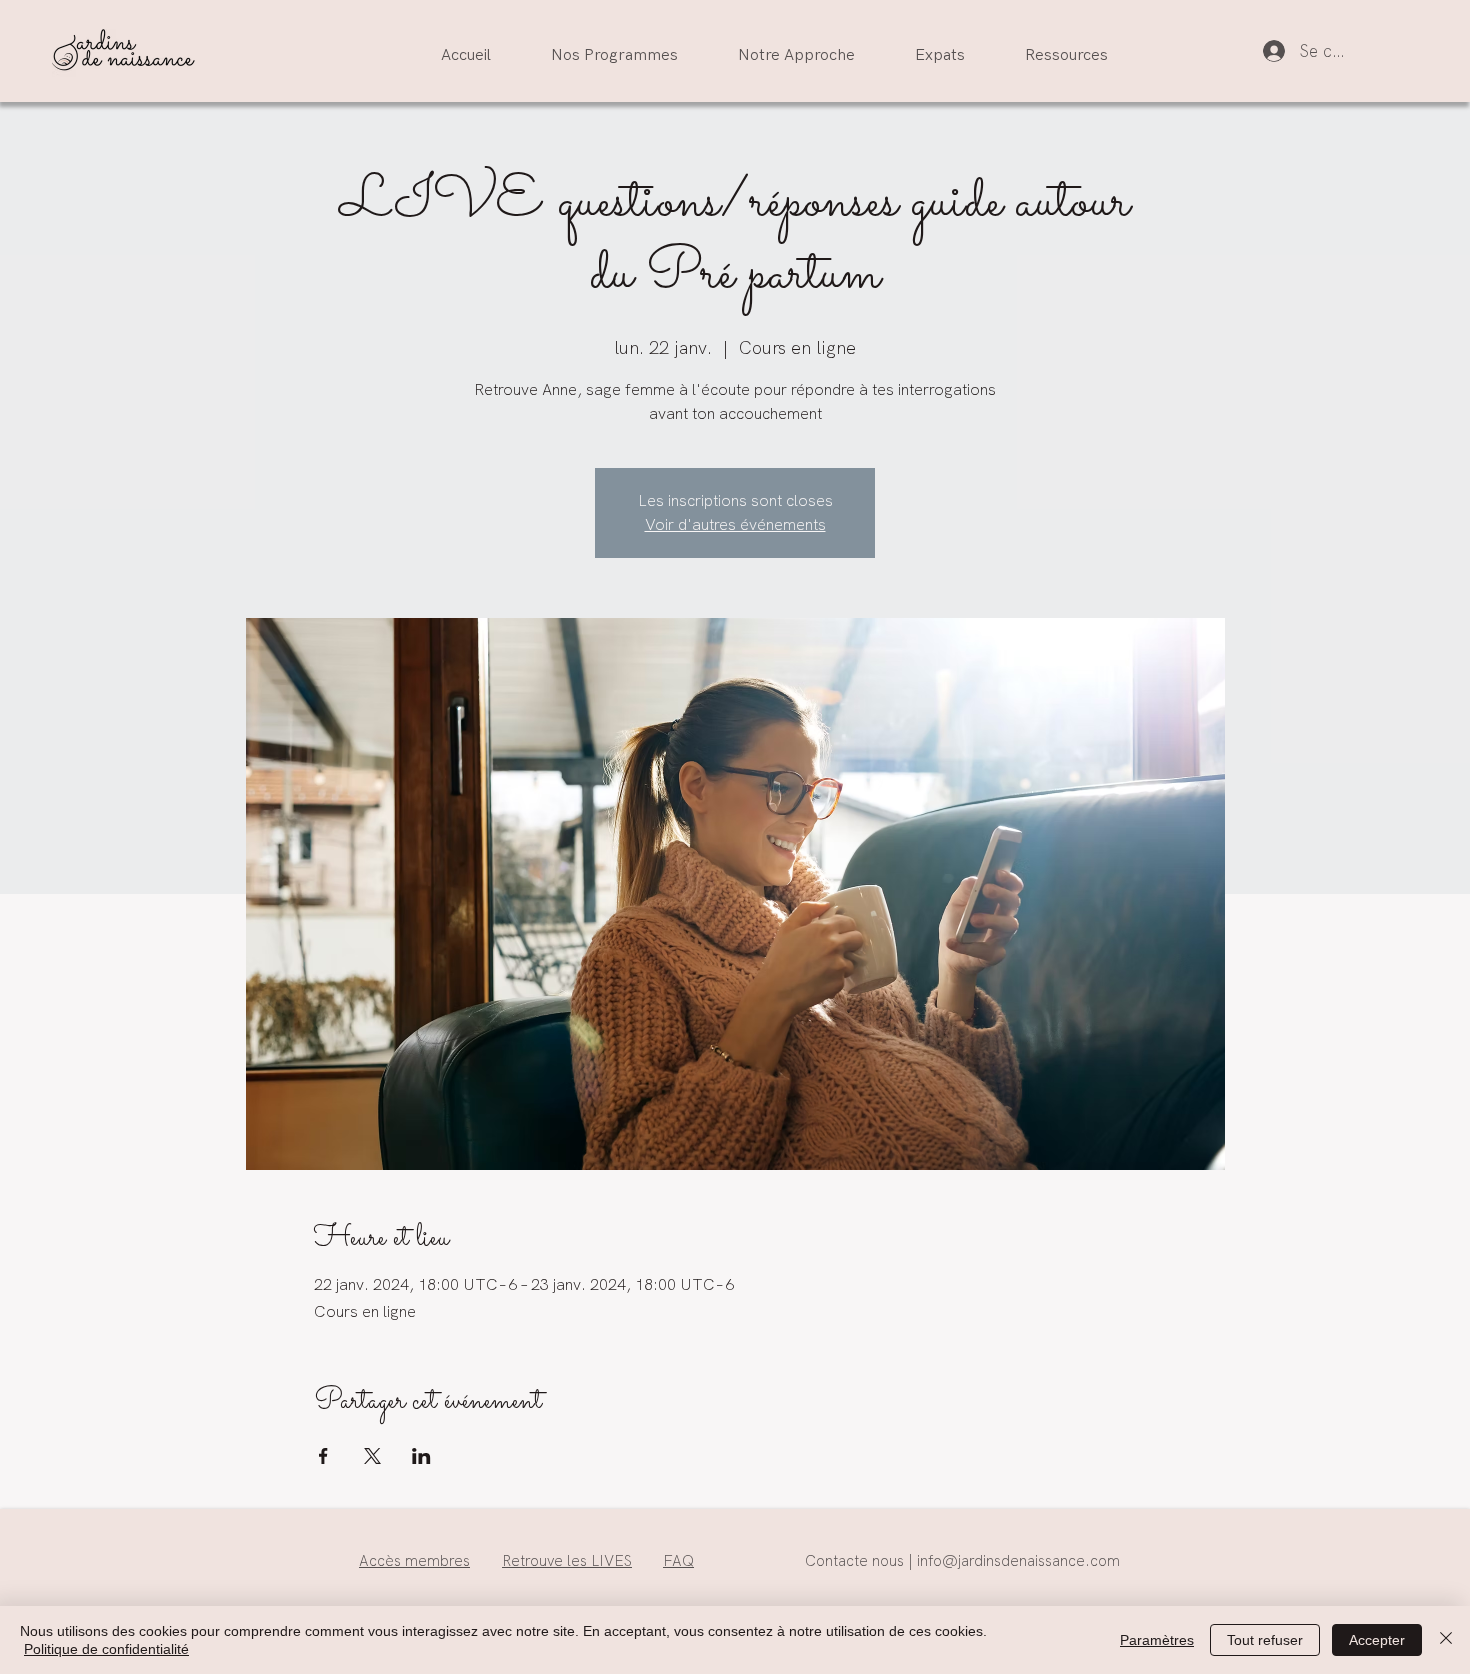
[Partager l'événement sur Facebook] (323, 1456)
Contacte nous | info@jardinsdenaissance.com (962, 1561)
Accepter (1377, 1640)
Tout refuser (1265, 1640)
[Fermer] (1446, 1640)
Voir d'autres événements (735, 524)
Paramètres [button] (1157, 1640)
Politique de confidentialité (106, 1649)
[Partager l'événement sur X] (372, 1456)
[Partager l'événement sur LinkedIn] (421, 1456)
